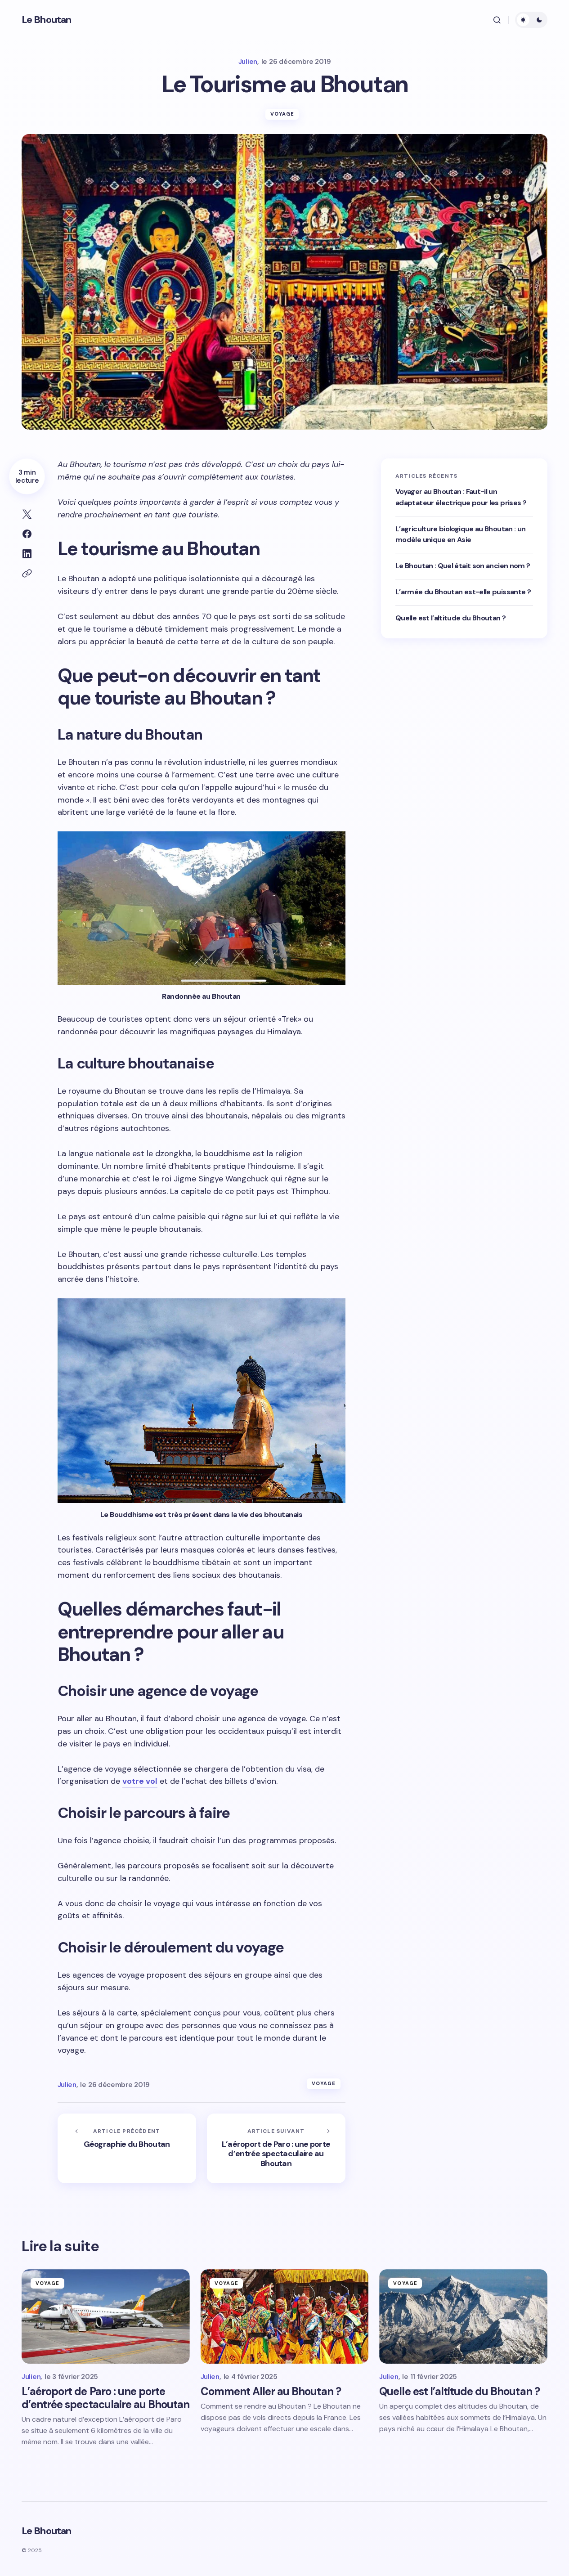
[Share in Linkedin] (27, 554)
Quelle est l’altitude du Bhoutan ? (450, 618)
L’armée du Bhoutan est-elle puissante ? (463, 592)
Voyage (282, 114)
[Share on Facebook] (27, 534)
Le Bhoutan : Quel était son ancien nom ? (463, 566)
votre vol (140, 1781)
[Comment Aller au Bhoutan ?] (285, 2316)
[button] (497, 20)
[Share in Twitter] (27, 514)
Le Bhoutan (46, 20)
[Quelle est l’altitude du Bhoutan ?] (463, 2316)
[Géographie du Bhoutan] (127, 2148)
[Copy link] (27, 574)
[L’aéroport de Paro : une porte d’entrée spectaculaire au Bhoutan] (276, 2148)
